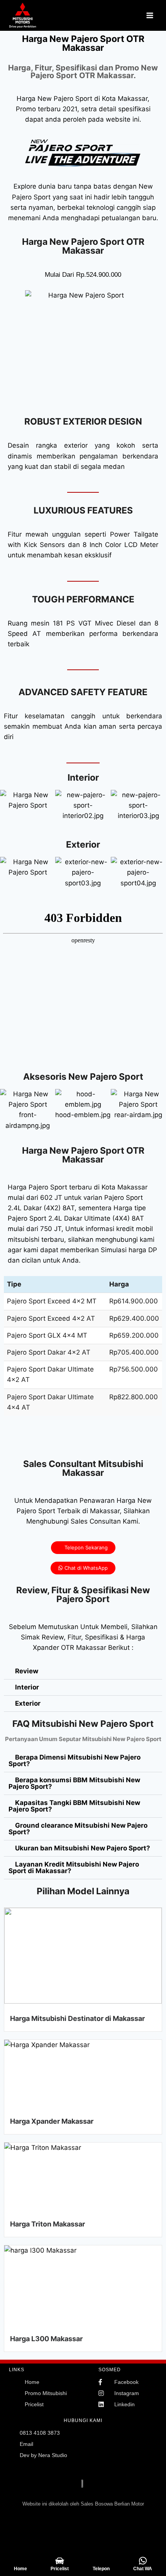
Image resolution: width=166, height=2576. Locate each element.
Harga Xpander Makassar (52, 2121)
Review (27, 1671)
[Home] (20, 2561)
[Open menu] (150, 15)
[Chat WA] (143, 2561)
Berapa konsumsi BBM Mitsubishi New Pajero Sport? (74, 1783)
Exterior (28, 1703)
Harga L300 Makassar (46, 2339)
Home (20, 2569)
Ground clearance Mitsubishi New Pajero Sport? (78, 1829)
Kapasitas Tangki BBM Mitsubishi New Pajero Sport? (74, 1806)
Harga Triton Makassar (47, 2224)
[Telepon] (101, 2561)
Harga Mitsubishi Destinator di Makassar (77, 2018)
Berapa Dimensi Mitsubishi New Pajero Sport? (75, 1761)
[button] (8, 805)
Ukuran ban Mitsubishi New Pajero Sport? (83, 1848)
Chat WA (143, 2569)
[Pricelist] (60, 2561)
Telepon (101, 2569)
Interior (27, 1687)
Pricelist (60, 2569)
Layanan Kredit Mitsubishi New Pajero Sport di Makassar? (74, 1868)
